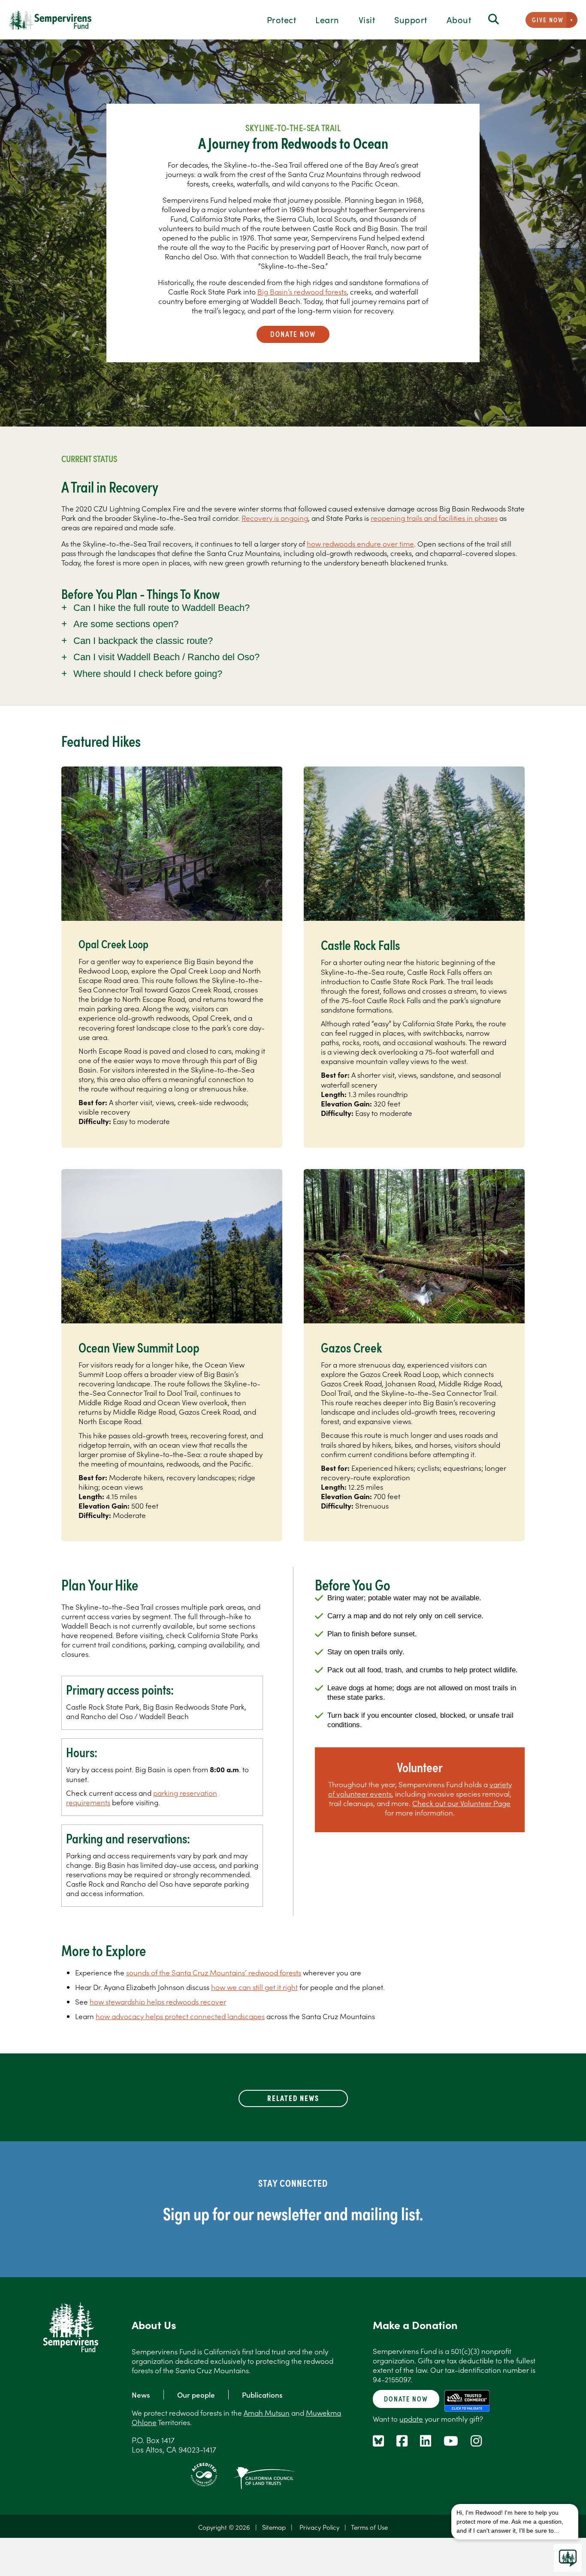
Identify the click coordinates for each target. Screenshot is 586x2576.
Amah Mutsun (267, 2413)
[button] (293, 608)
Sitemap (274, 2527)
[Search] (494, 20)
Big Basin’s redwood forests (302, 292)
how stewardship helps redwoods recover (158, 2002)
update (411, 2419)
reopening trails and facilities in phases (434, 518)
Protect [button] (282, 19)
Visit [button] (367, 19)
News (141, 2395)
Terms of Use (369, 2527)
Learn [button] (327, 19)
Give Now (548, 20)
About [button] (459, 19)
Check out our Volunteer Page (461, 1803)
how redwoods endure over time (360, 544)
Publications (262, 2395)
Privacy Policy (319, 2527)
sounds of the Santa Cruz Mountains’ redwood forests (214, 1972)
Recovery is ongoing (275, 518)
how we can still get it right (254, 1987)
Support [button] (411, 19)
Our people (196, 2395)
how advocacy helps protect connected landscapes (180, 2016)
